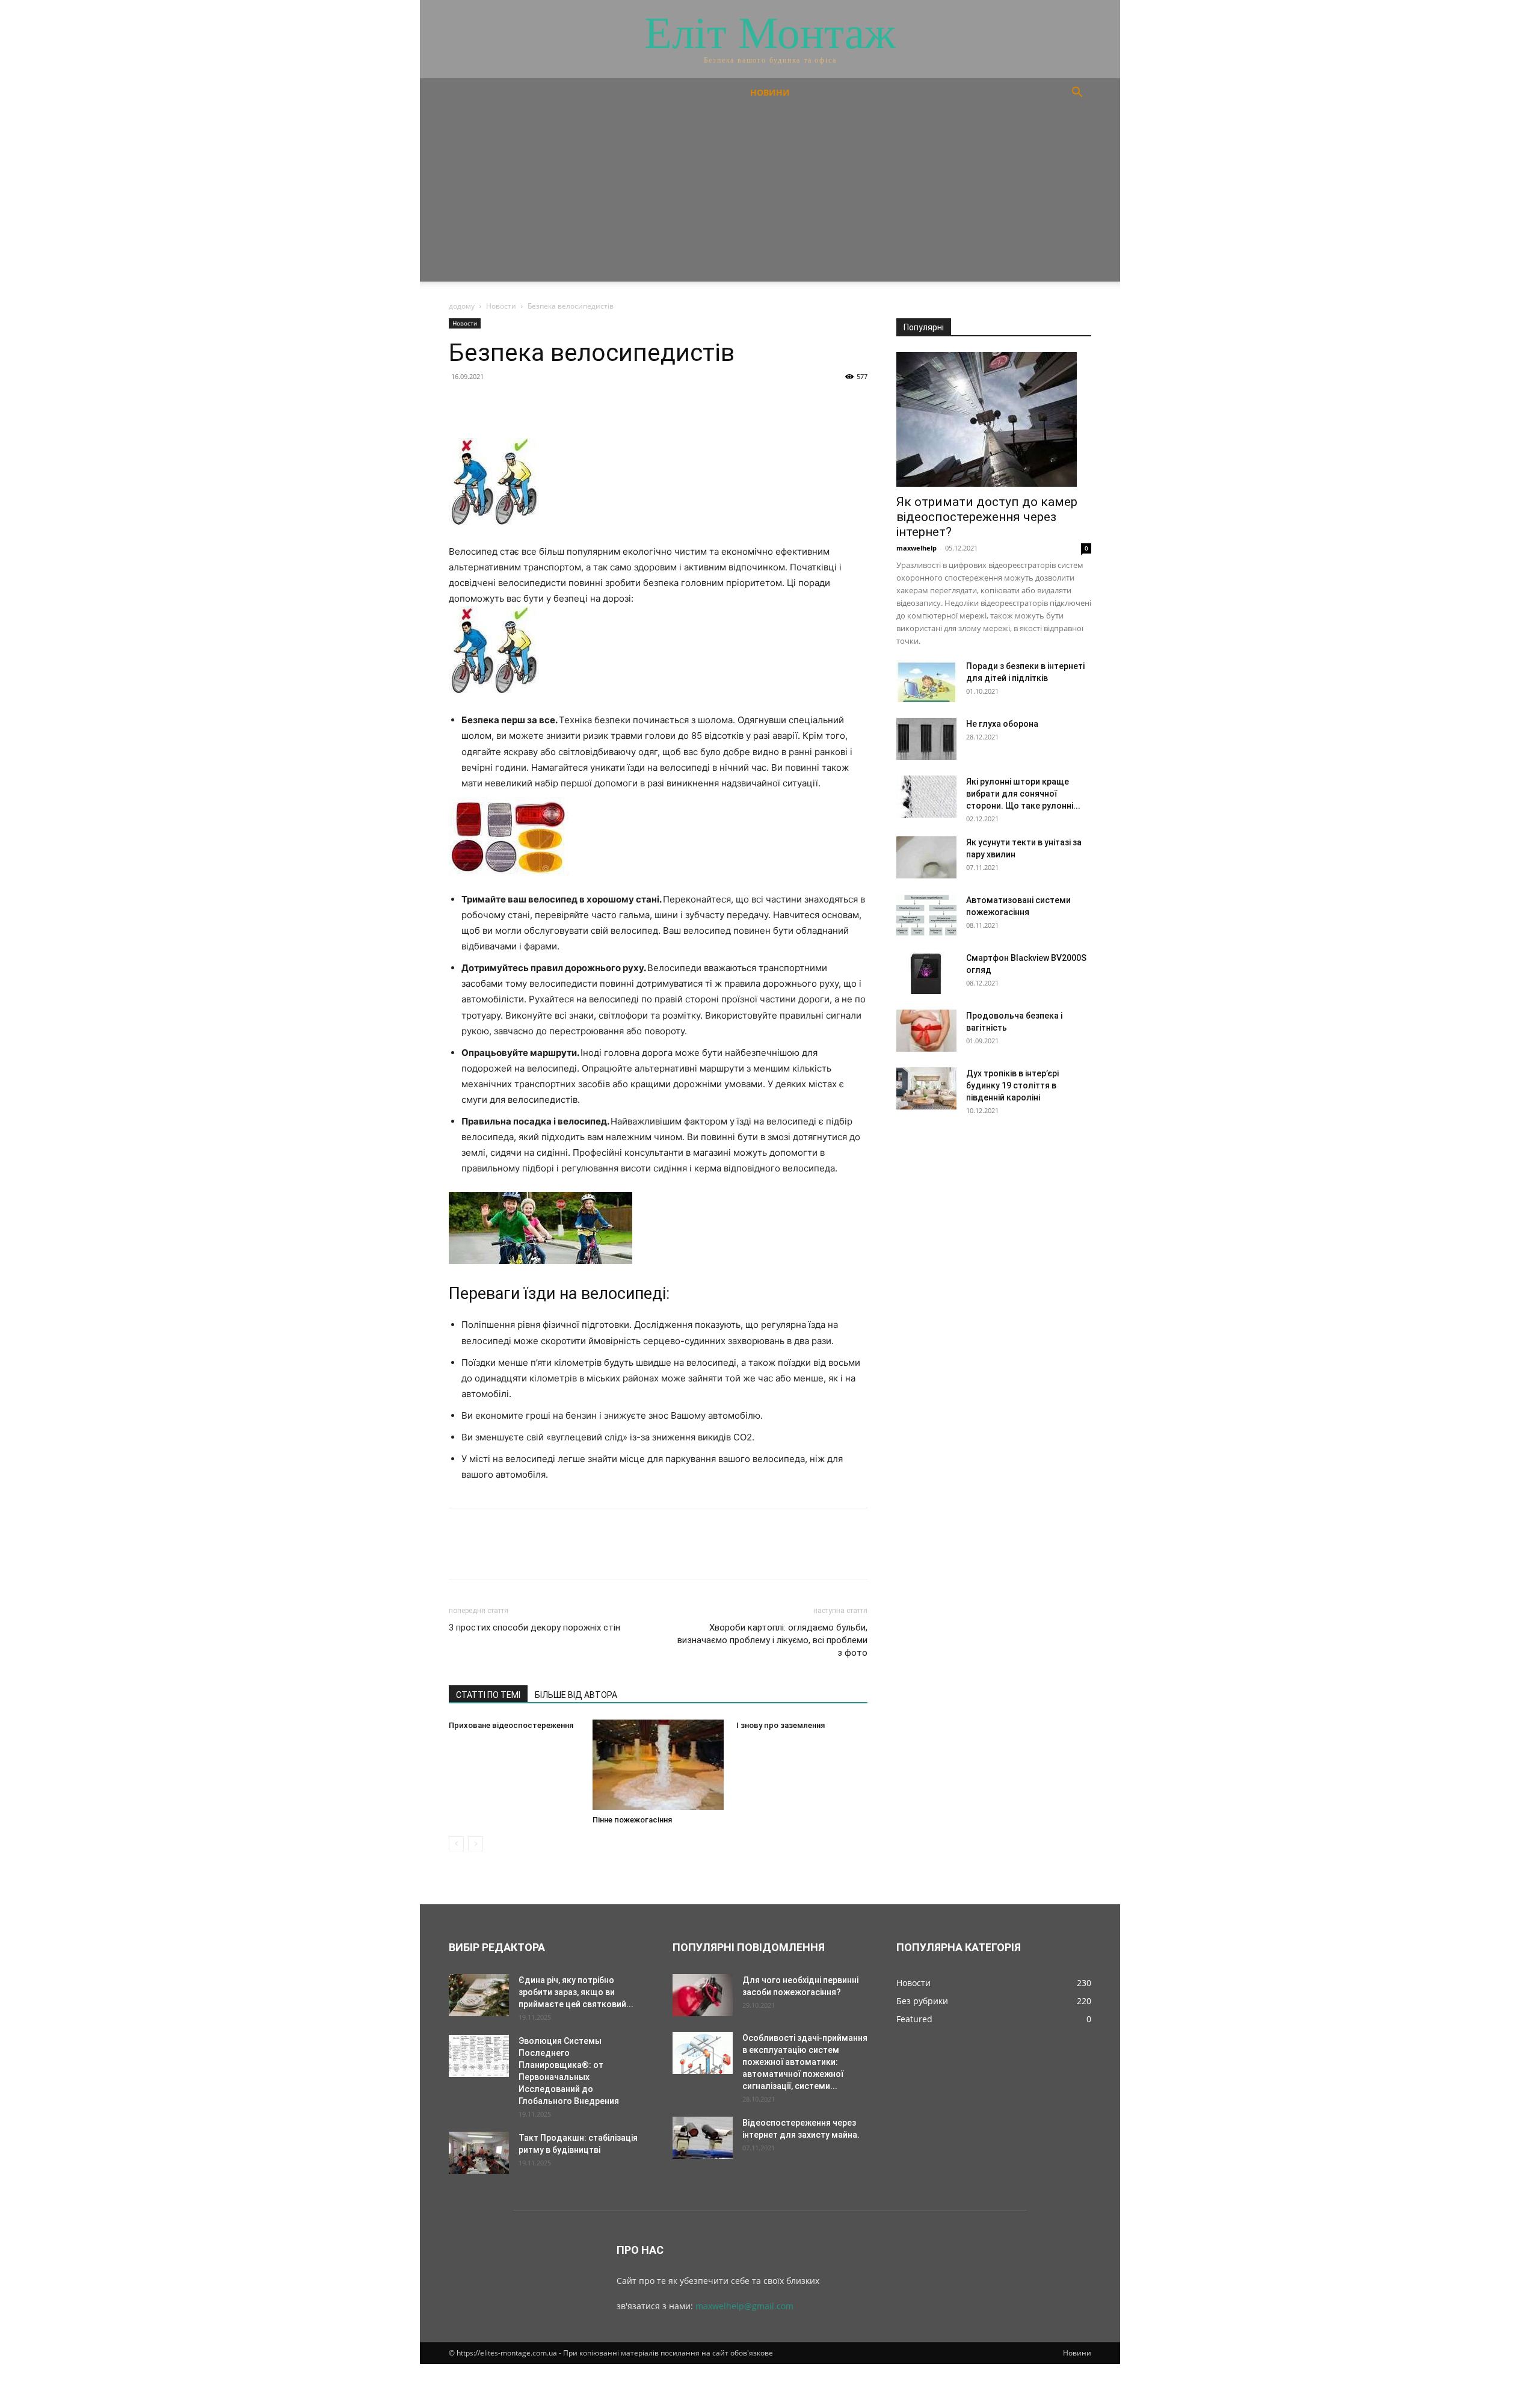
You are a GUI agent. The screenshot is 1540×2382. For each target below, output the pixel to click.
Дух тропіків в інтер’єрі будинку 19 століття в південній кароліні (1012, 1085)
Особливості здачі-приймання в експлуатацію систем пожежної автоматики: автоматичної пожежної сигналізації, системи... (805, 2062)
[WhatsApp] (544, 404)
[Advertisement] (770, 197)
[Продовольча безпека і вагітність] (926, 1031)
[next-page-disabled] (476, 1844)
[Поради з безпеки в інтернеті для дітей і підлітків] (926, 681)
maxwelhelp (916, 548)
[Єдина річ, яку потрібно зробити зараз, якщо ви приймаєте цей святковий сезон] (479, 1995)
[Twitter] (488, 404)
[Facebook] (461, 404)
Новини (770, 92)
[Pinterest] (516, 404)
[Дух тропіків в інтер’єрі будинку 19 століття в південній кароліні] (926, 1088)
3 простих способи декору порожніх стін (534, 1628)
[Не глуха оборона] (926, 739)
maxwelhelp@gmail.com (744, 2306)
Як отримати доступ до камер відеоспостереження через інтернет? (987, 517)
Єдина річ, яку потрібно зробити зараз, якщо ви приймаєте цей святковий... (576, 1992)
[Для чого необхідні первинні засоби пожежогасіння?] (703, 1995)
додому (462, 306)
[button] (1077, 94)
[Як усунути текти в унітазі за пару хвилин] (926, 857)
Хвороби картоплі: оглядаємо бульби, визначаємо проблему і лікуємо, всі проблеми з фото (772, 1640)
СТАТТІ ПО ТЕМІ (488, 1695)
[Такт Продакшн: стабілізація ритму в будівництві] (479, 2153)
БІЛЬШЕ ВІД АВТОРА (576, 1695)
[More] (572, 404)
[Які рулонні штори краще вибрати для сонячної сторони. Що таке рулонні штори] (926, 797)
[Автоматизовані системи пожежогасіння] (926, 915)
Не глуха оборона (1002, 724)
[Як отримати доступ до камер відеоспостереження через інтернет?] (994, 419)
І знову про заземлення (781, 1725)
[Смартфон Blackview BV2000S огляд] (926, 973)
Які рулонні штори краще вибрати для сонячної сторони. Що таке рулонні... (1023, 794)
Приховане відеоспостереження (511, 1725)
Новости (501, 306)
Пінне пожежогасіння (632, 1820)
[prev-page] (456, 1844)
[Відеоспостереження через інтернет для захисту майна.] (703, 2138)
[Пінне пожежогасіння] (658, 1765)
